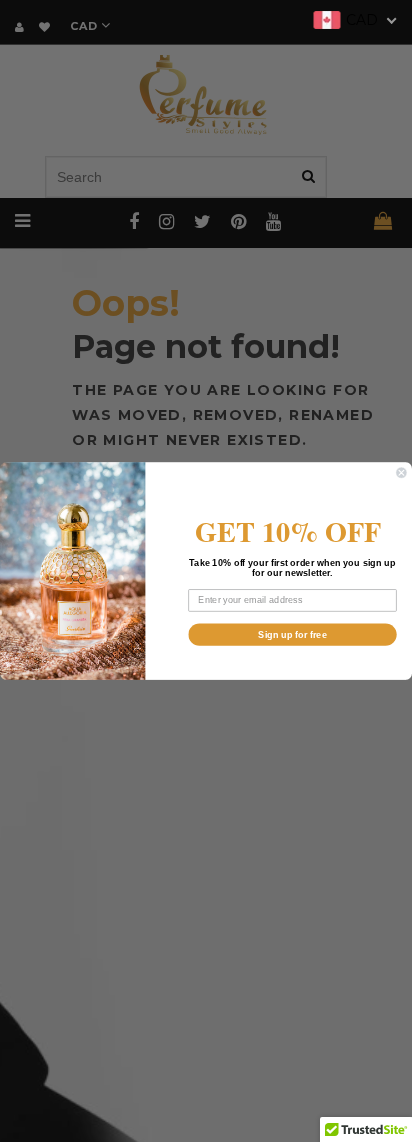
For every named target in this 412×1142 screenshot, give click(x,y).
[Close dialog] (402, 473)
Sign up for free (292, 634)
